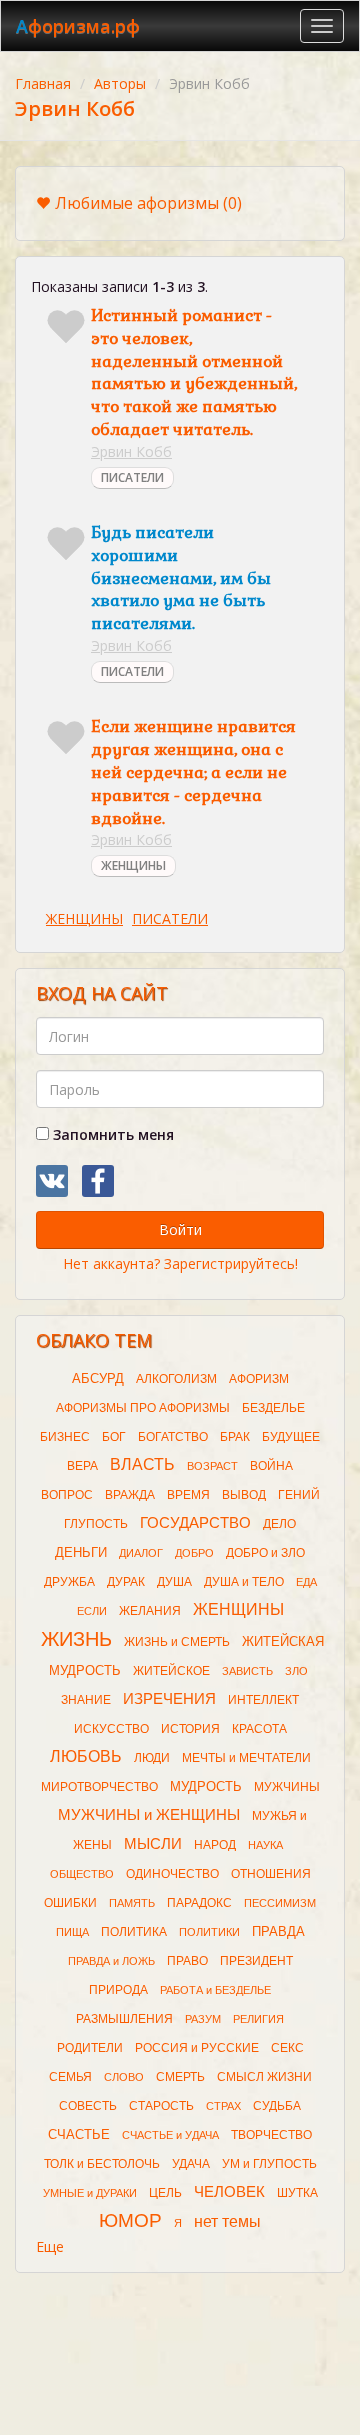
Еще (50, 2246)
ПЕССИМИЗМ (280, 1903)
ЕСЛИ (92, 1611)
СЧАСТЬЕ (79, 2134)
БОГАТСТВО (173, 1437)
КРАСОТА (259, 1729)
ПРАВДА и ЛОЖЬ (111, 1961)
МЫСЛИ (153, 1844)
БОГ (114, 1437)
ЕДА (306, 1582)
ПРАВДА (278, 1931)
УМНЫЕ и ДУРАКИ (90, 2193)
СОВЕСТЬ (88, 2106)
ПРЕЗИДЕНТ (256, 1961)
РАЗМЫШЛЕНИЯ (124, 2019)
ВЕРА (82, 1466)
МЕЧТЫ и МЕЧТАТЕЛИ (246, 1758)
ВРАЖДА (130, 1495)
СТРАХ (223, 2106)
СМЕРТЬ (180, 2077)
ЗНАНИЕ (86, 1700)
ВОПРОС (67, 1495)
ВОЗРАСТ (212, 1466)
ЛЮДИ (152, 1758)
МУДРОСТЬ (206, 1786)
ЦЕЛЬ (165, 2193)
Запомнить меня (111, 1134)
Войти (180, 1229)
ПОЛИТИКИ (209, 1932)
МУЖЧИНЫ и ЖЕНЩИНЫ (149, 1815)
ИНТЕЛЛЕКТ (263, 1700)
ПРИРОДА (118, 1990)
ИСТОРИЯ (190, 1729)
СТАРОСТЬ (161, 2106)
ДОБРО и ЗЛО (265, 1553)
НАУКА (265, 1845)
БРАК (235, 1437)
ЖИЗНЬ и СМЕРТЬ (177, 1642)
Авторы (120, 83)
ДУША (174, 1582)
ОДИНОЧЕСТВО (172, 1874)
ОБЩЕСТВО (82, 1874)
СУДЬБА (277, 2106)
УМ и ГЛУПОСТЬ (269, 2164)
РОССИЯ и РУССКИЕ (197, 2048)
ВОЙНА (271, 1466)
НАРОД (215, 1845)
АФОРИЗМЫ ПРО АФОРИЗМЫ (143, 1408)
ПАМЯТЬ (132, 1903)
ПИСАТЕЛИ (132, 477)
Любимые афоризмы (148, 203)
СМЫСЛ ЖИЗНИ (264, 2077)
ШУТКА (297, 2193)
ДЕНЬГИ (81, 1552)
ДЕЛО (279, 1524)
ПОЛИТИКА (134, 1932)
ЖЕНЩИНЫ (133, 865)
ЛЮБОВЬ (86, 1756)
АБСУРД (98, 1378)
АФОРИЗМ (259, 1379)
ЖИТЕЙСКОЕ (171, 1671)
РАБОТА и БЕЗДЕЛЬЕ (215, 1990)
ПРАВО (187, 1961)
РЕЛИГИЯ (258, 2019)
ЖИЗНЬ (76, 1639)
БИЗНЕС (65, 1437)
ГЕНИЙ (299, 1495)
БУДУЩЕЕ (291, 1437)
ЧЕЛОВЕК (229, 2192)
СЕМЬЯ (70, 2077)
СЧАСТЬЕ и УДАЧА (170, 2135)
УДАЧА (191, 2164)
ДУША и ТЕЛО (244, 1582)
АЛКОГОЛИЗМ (176, 1379)
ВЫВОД (244, 1495)
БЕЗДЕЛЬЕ (273, 1408)
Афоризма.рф (78, 26)
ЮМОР (130, 2220)
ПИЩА (72, 1932)
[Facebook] (98, 1181)
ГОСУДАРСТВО (195, 1523)
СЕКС (287, 2048)
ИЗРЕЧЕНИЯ (169, 1699)
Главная (43, 83)
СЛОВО (124, 2077)
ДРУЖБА (69, 1582)
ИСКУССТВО (111, 1729)
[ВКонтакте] (52, 1181)
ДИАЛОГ (141, 1553)
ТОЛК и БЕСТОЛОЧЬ (102, 2164)
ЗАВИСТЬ (247, 1671)
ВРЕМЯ (188, 1495)
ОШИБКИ (70, 1903)
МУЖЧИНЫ (287, 1787)
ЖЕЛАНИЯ (150, 1611)
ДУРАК (126, 1582)
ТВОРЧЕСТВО (271, 2135)
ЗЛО (296, 1671)
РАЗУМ (203, 2019)
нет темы (227, 2221)
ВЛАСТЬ (142, 1464)
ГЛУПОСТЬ (96, 1524)
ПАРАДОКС (199, 1903)
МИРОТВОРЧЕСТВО (99, 1787)
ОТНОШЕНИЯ (271, 1874)
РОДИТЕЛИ (90, 2048)
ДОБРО (194, 1553)
